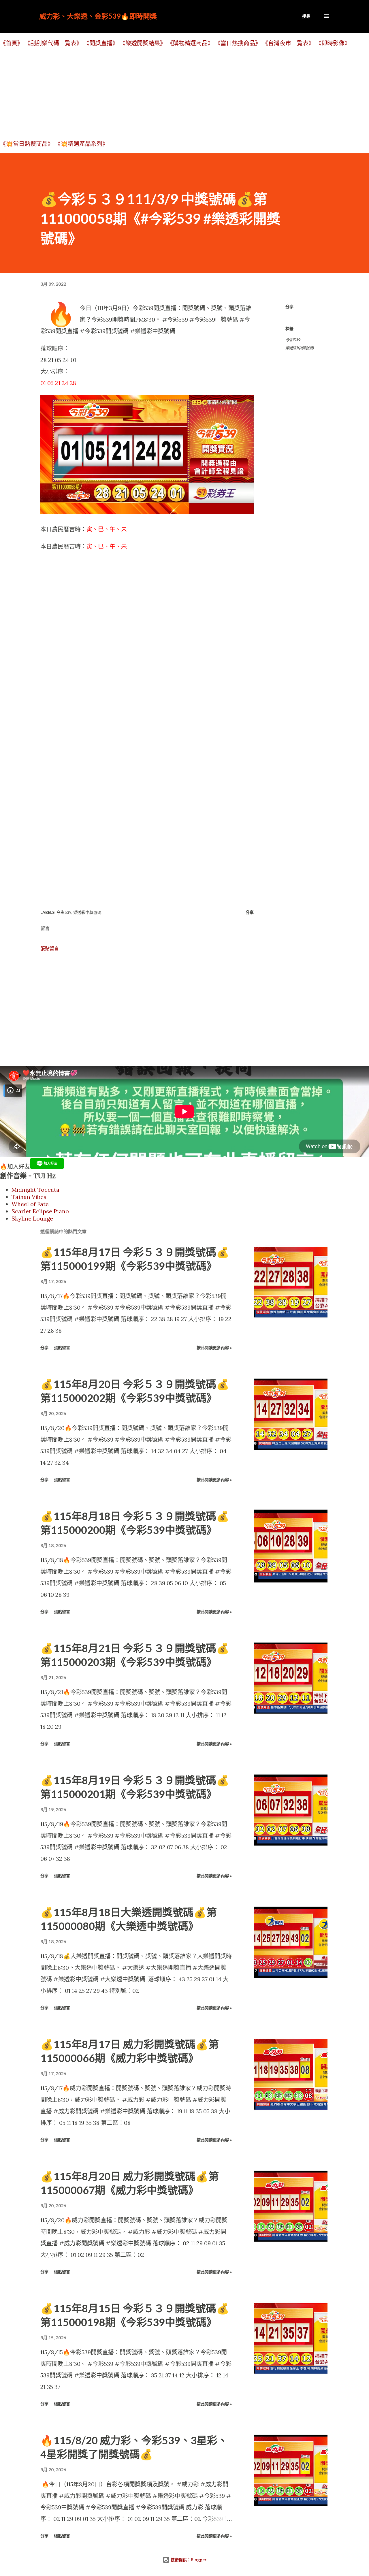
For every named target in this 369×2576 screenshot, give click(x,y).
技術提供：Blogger (188, 2560)
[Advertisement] (173, 93)
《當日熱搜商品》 (238, 43)
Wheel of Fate (30, 1204)
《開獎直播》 (101, 43)
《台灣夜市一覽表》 (288, 43)
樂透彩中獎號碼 (300, 348)
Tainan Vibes (29, 1197)
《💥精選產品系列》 (81, 144)
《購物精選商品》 (190, 43)
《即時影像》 (333, 43)
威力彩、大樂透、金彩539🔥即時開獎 (98, 16)
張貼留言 (50, 948)
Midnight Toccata (35, 1190)
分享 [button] (289, 307)
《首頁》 (12, 43)
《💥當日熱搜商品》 (27, 144)
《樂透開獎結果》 (143, 43)
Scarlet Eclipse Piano (40, 1211)
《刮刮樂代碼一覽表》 (53, 43)
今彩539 (293, 340)
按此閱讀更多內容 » (214, 1348)
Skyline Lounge (32, 1218)
